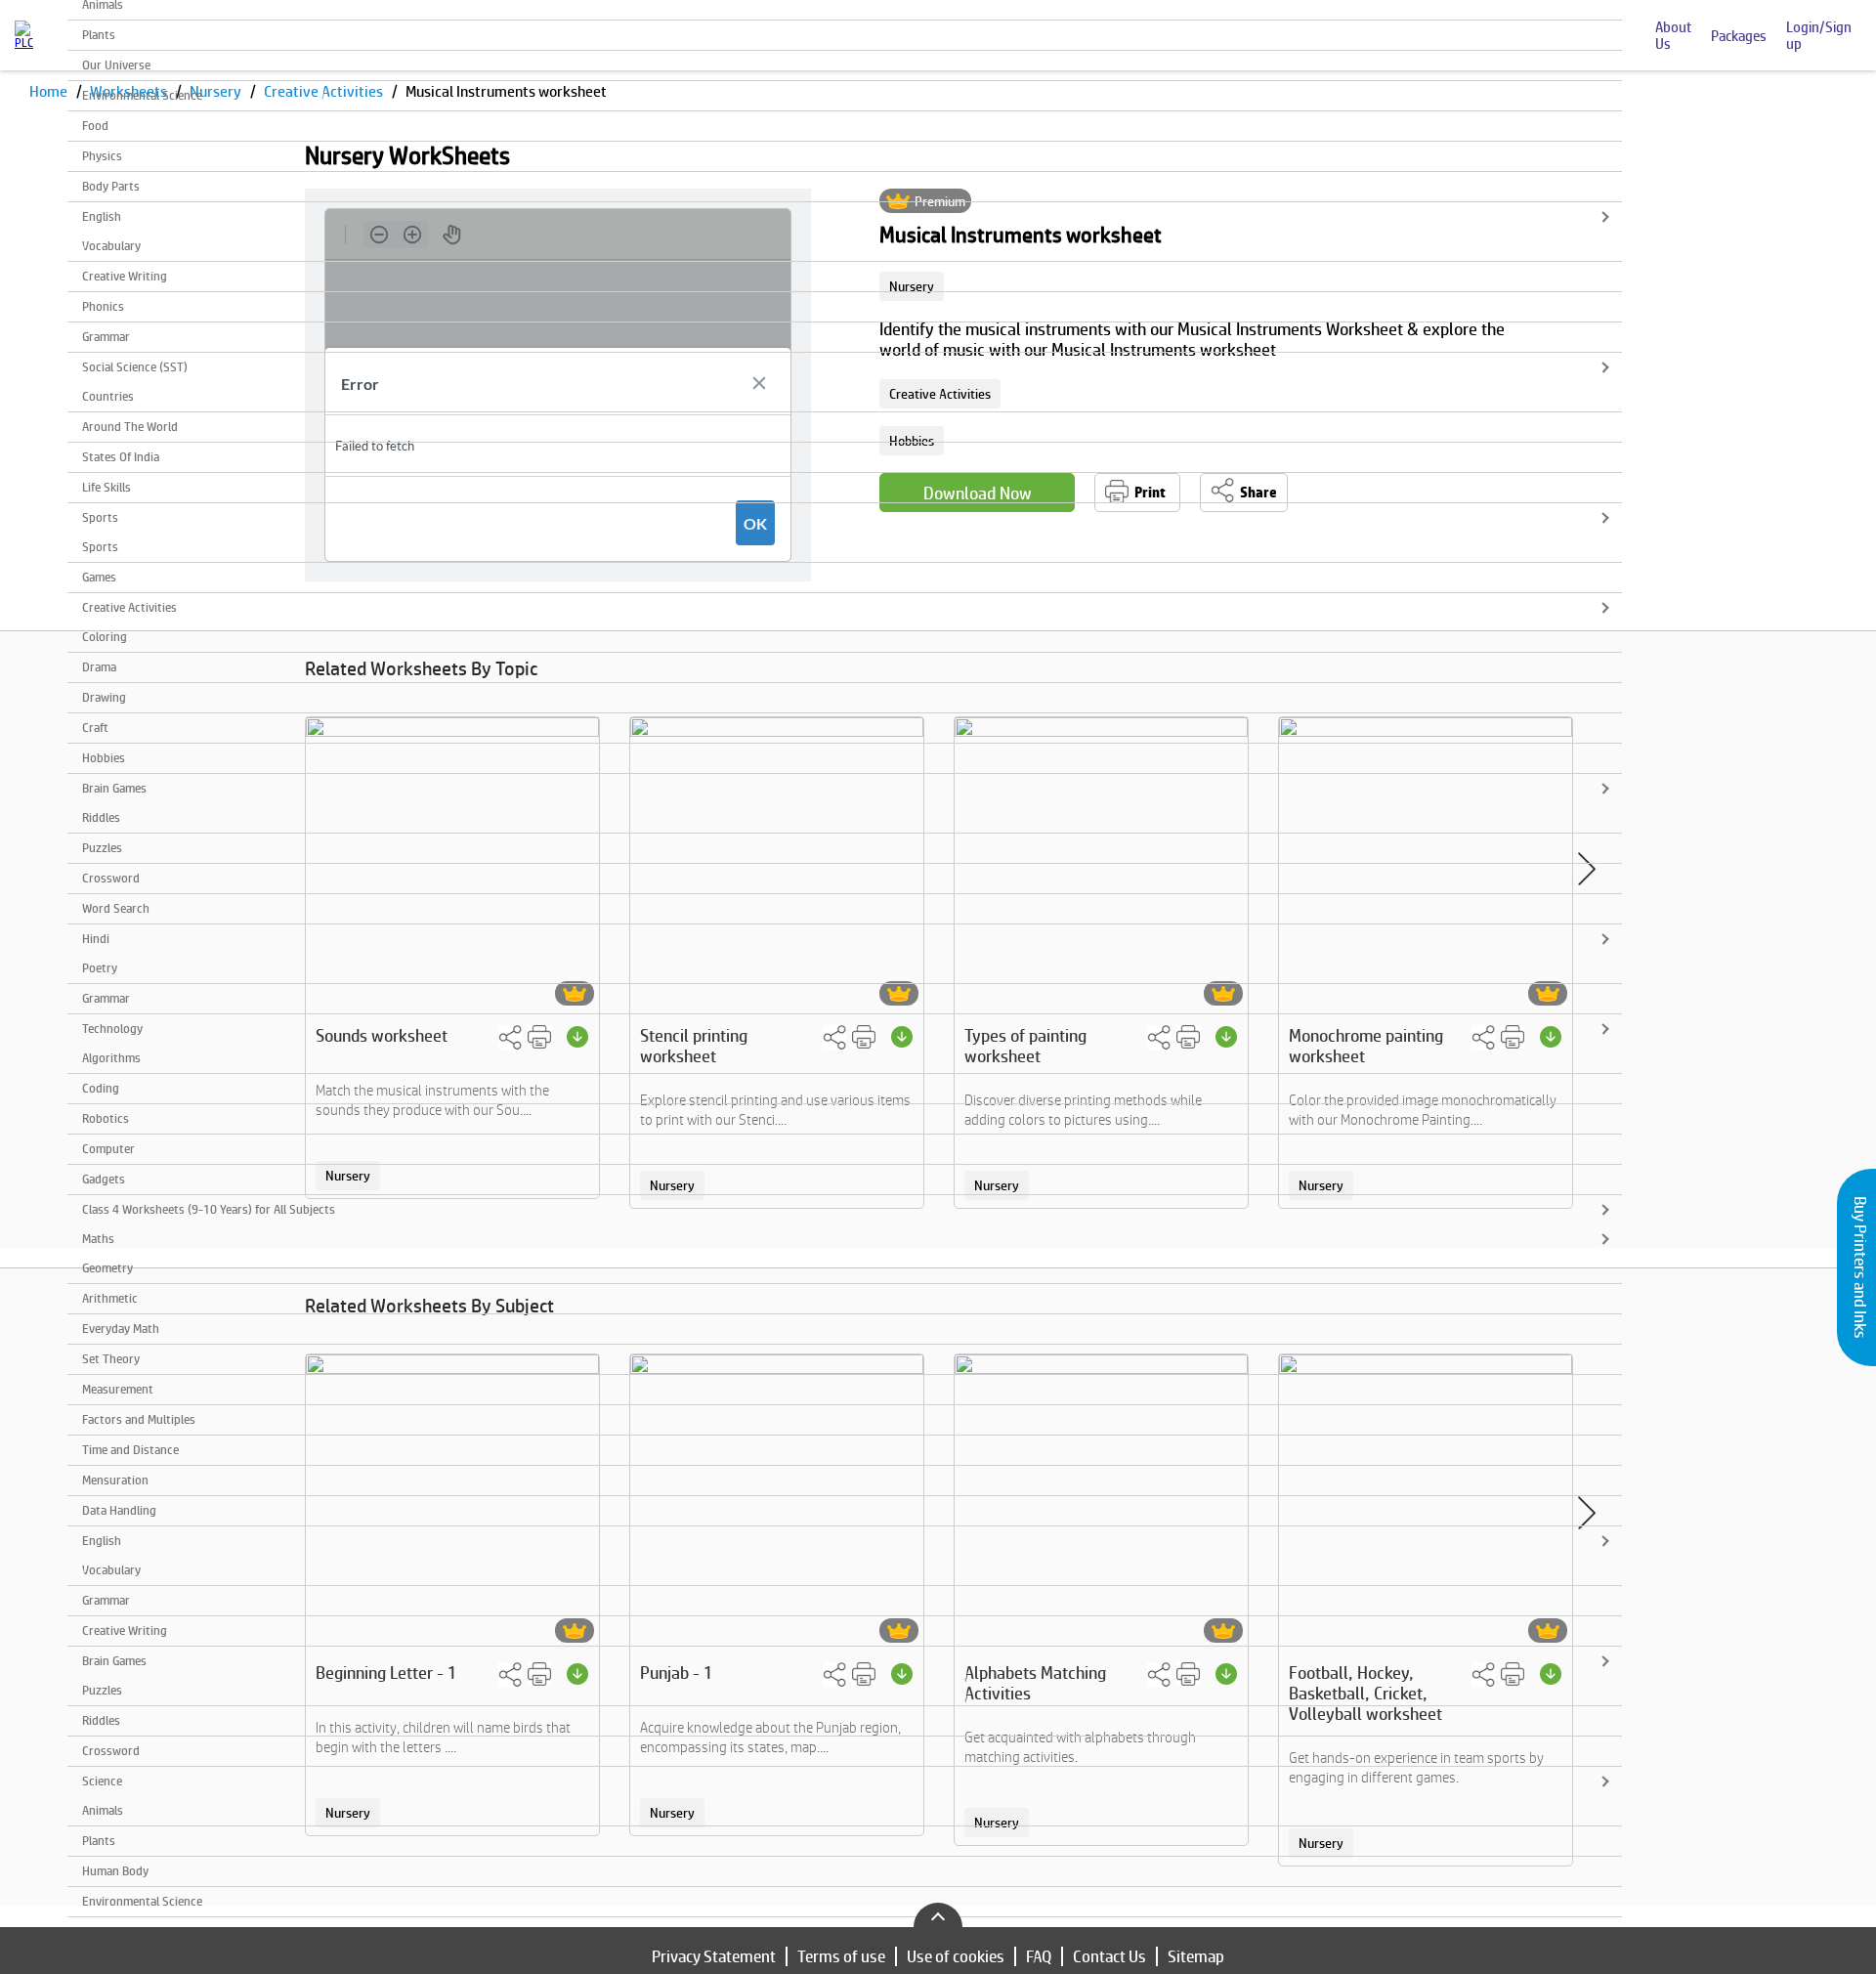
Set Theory (111, 1359)
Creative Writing (125, 276)
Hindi (96, 939)
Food (95, 126)
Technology (112, 1029)
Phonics (103, 306)
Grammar (106, 337)
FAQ (1039, 1956)
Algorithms (111, 1058)
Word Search (116, 908)
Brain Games (114, 788)
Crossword (111, 878)
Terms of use (841, 1956)
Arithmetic (110, 1298)
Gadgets (104, 1179)
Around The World (130, 427)
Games (99, 577)
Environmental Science (142, 95)
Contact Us (1109, 1956)
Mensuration (115, 1480)
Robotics (106, 1118)
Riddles (101, 817)
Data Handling (119, 1510)
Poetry (100, 968)
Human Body (115, 1871)
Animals (103, 1810)
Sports (100, 517)
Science (102, 1781)
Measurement (118, 1389)
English (102, 216)
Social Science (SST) (135, 367)
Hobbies (104, 758)
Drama (99, 667)
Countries (108, 396)
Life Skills (107, 487)
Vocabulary (111, 246)
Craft (95, 728)
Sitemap (1196, 1956)
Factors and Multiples (139, 1419)
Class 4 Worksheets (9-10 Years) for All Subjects (209, 1209)
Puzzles (102, 848)
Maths (98, 1239)
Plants (99, 35)
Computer (108, 1149)
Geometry (107, 1268)
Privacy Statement (714, 1956)
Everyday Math (121, 1329)
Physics (102, 156)
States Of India (121, 457)
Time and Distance (130, 1450)
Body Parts (111, 186)
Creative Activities (129, 607)
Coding (101, 1088)
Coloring (105, 637)
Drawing (104, 697)
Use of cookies (956, 1956)
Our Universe (116, 65)
